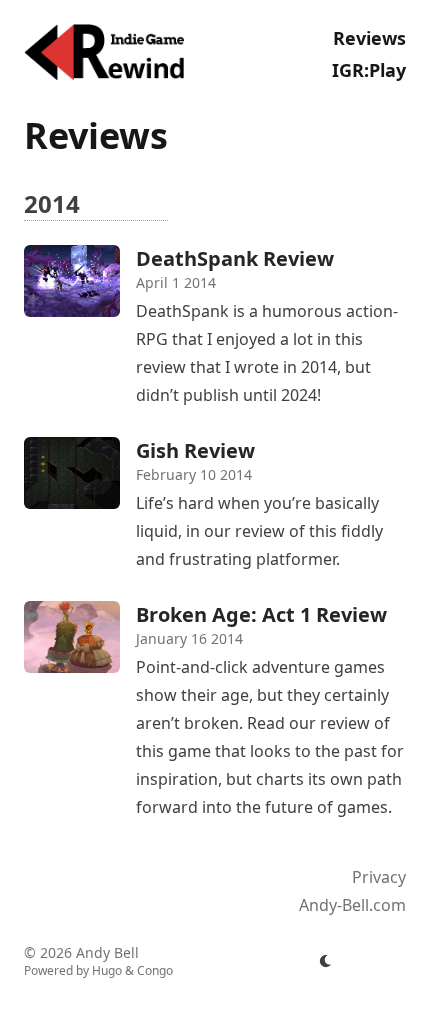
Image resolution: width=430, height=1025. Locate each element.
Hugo (107, 970)
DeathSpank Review (235, 258)
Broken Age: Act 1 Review (261, 614)
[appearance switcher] (326, 961)
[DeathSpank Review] (72, 281)
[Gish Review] (72, 473)
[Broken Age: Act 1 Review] (72, 637)
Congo (155, 970)
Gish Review (195, 450)
